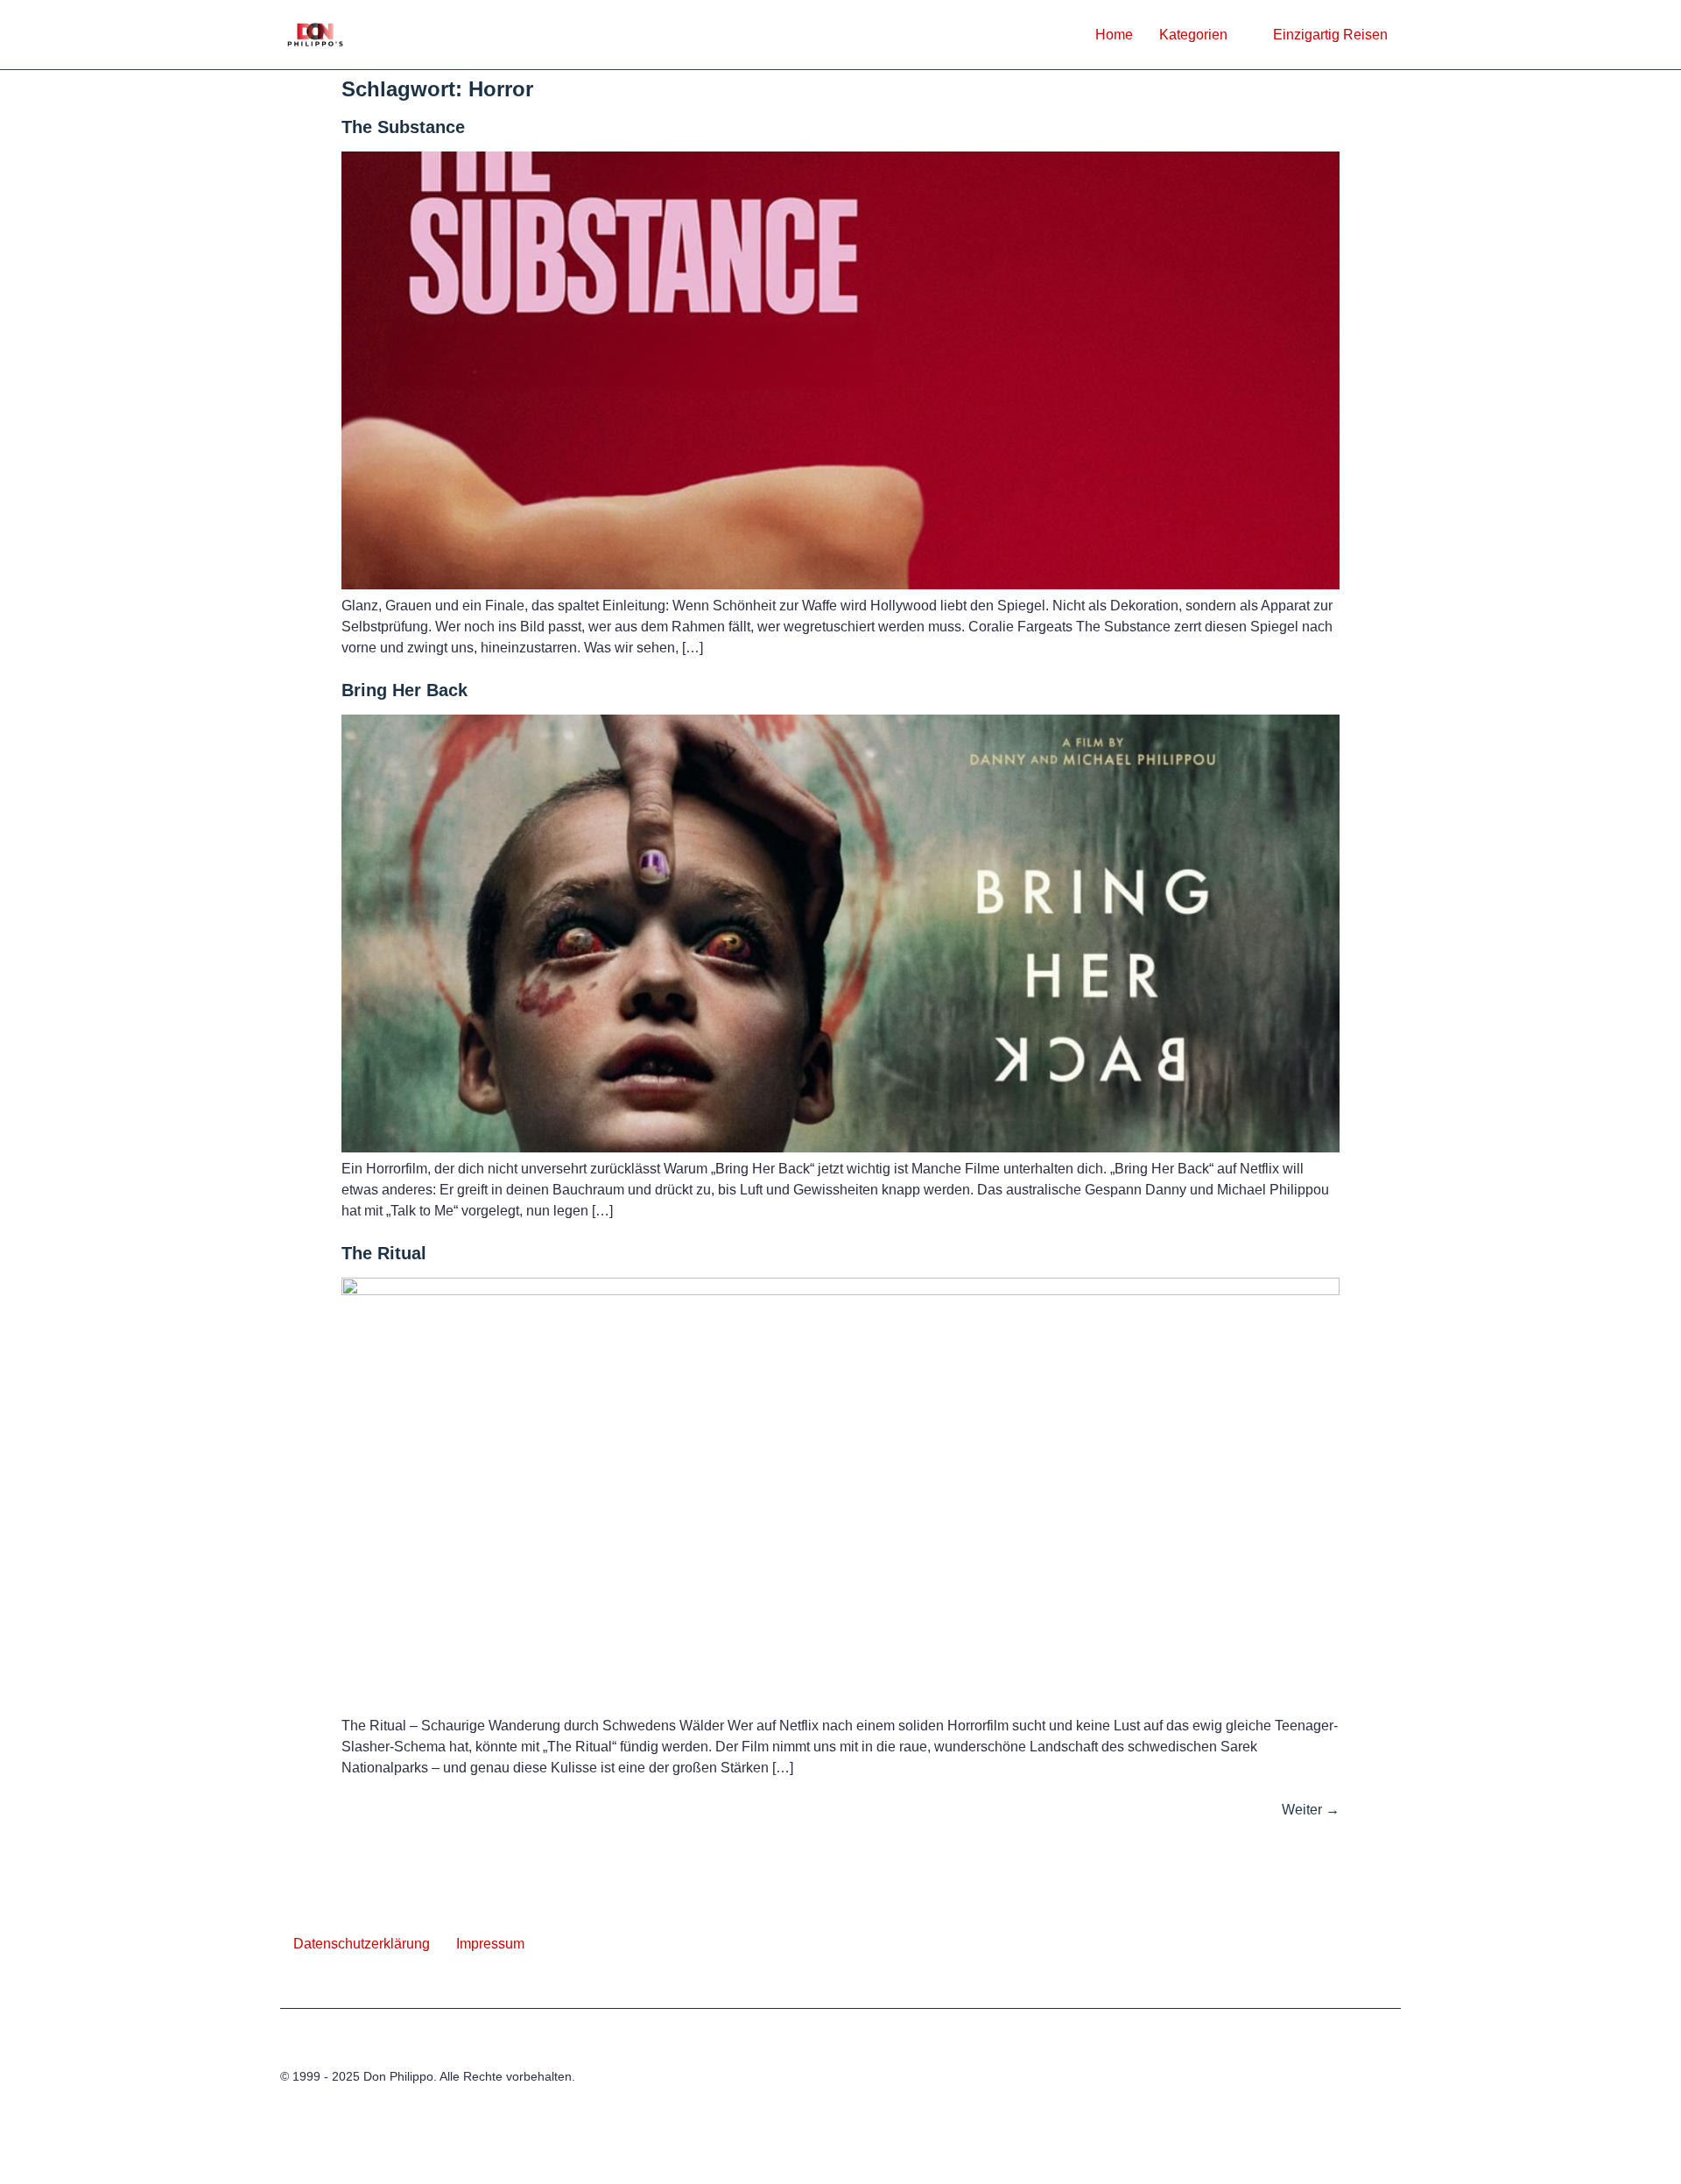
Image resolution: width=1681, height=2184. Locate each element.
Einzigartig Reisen (1330, 35)
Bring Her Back (404, 690)
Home (1114, 35)
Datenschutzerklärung (362, 1944)
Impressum (490, 1944)
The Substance (403, 127)
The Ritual (384, 1253)
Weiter (1311, 1810)
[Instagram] (1390, 2086)
